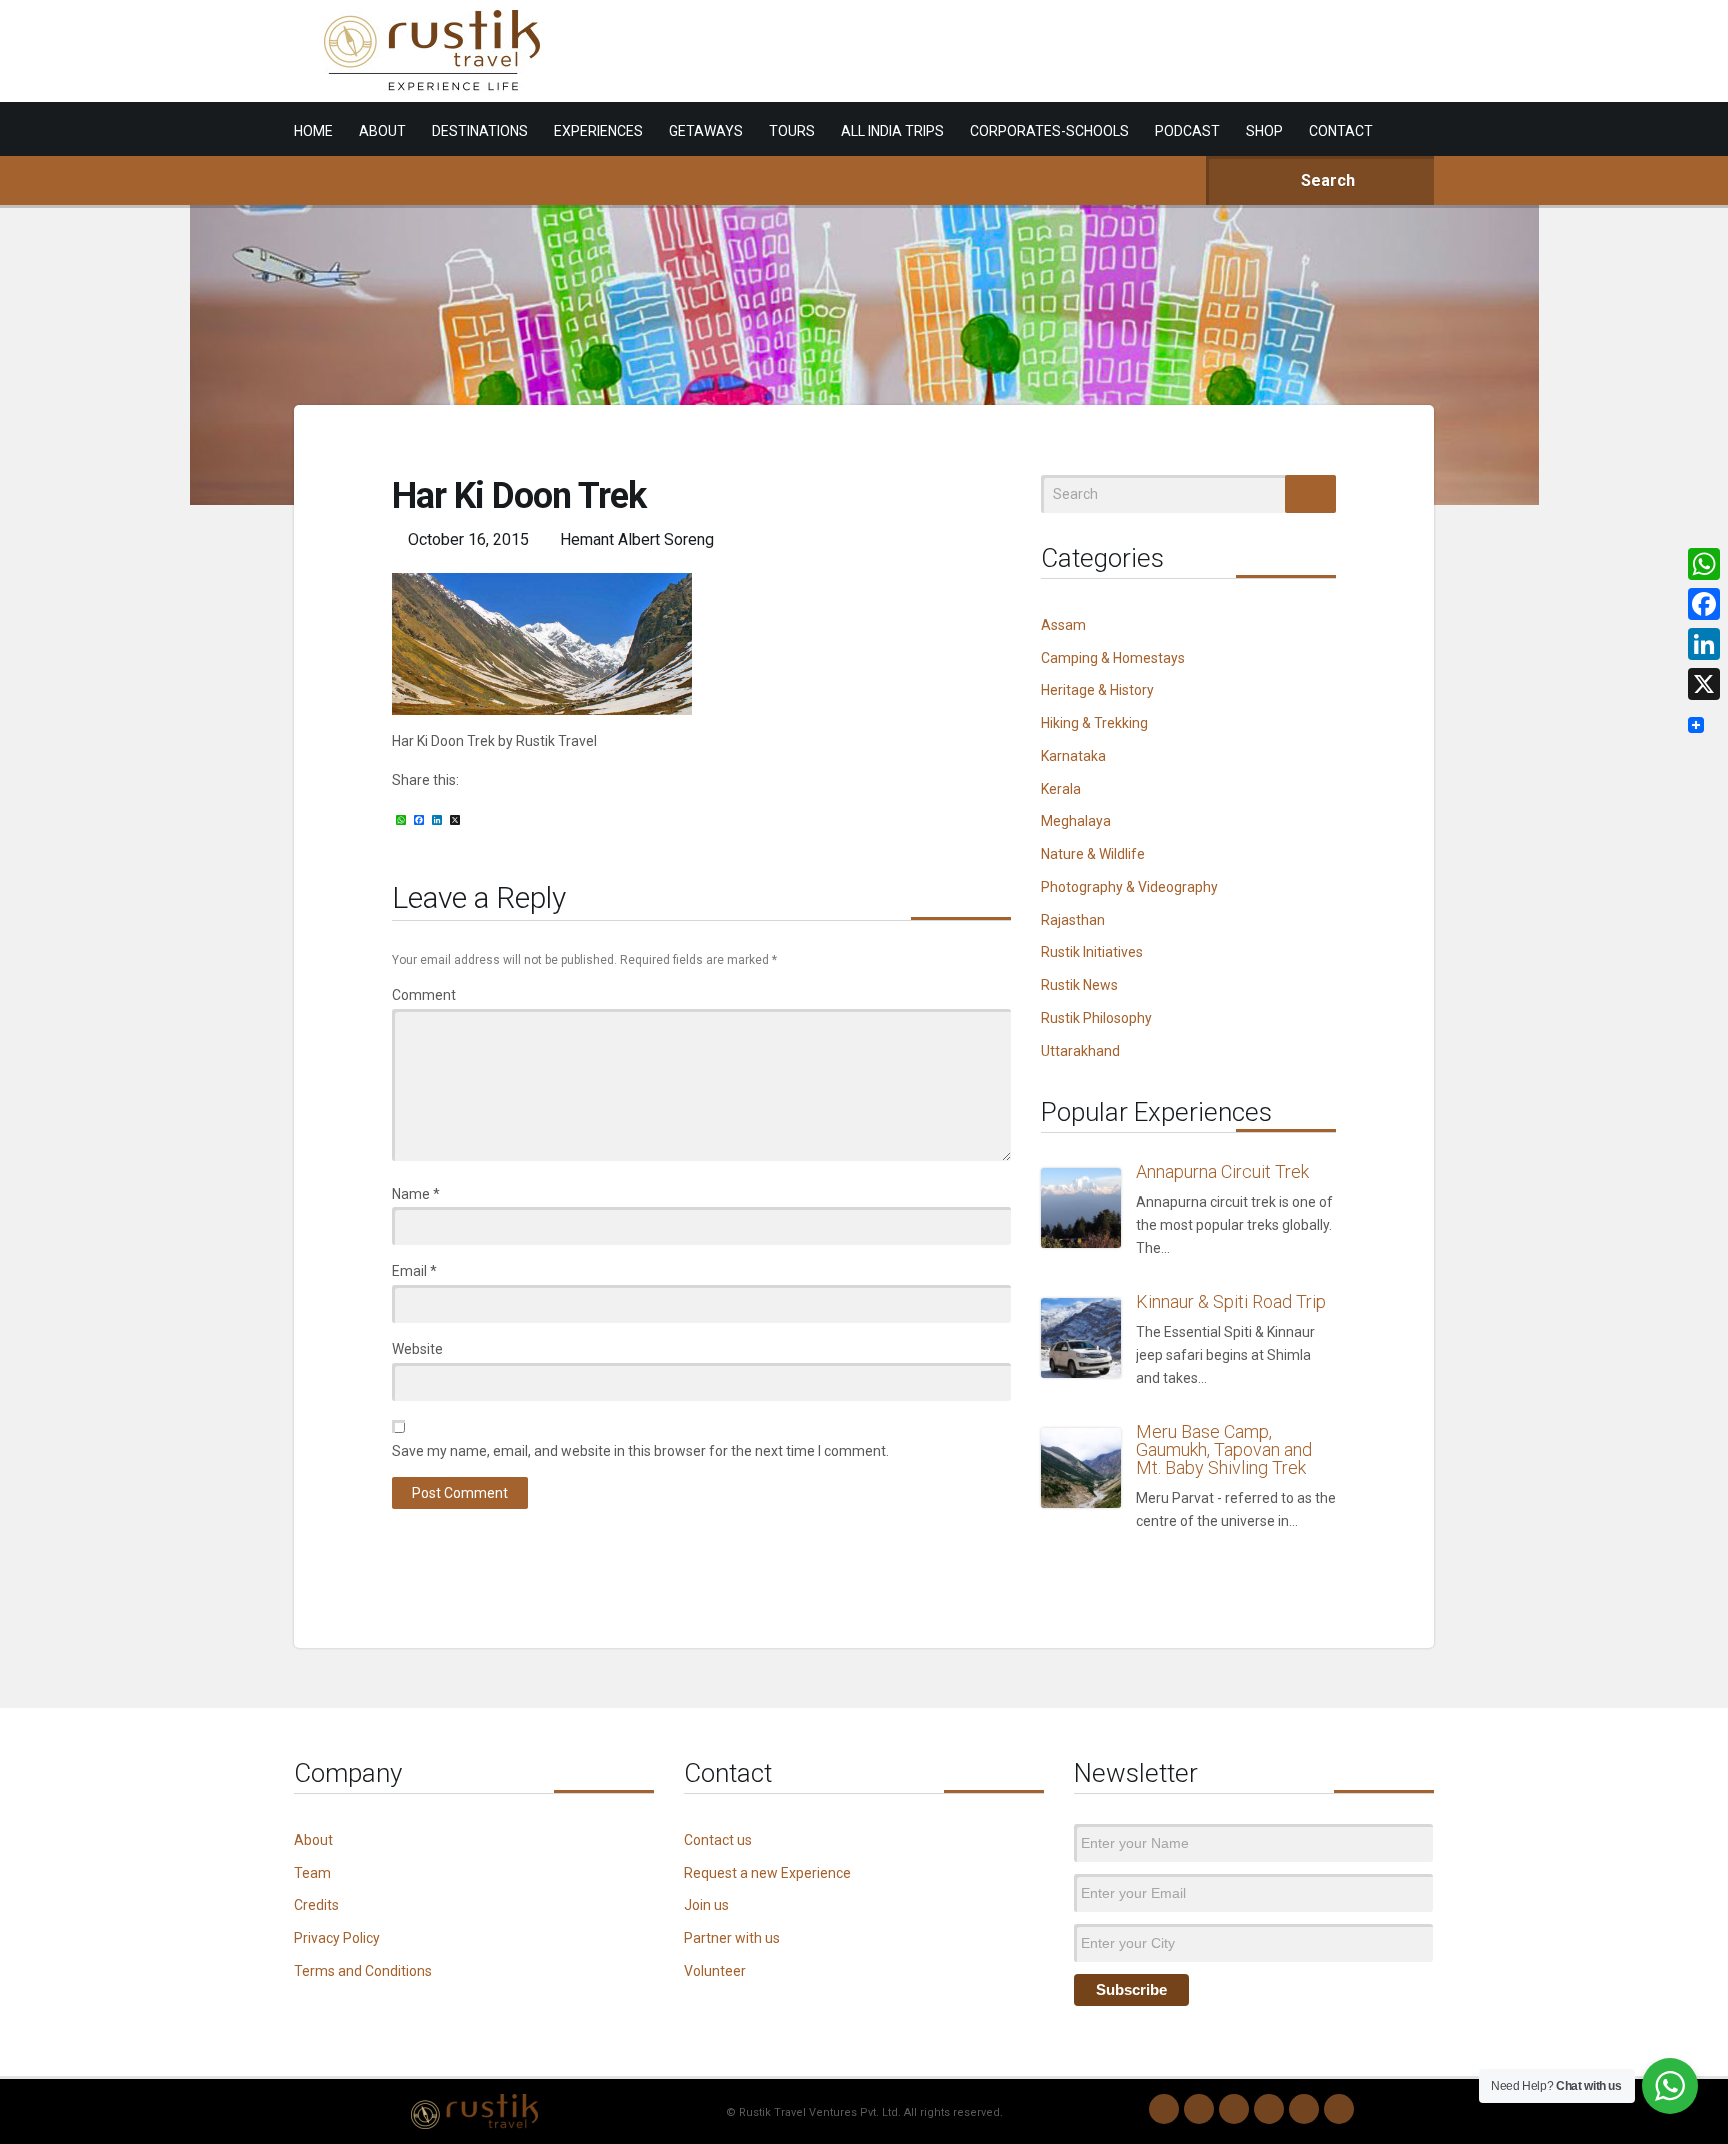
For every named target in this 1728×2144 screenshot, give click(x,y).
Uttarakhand (1080, 1051)
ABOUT (382, 131)
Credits (316, 1905)
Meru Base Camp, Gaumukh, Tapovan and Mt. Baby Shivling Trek (1224, 1449)
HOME (313, 131)
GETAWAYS (706, 131)
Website (417, 1349)
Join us (706, 1905)
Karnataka (1073, 756)
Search (1326, 180)
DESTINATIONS (480, 131)
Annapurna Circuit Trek (1222, 1171)
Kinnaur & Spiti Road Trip (1231, 1301)
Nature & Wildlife (1093, 854)
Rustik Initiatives (1092, 952)
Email (414, 1271)
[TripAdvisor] (1339, 2109)
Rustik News (1079, 985)
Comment (424, 995)
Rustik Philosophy (1096, 1018)
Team (312, 1873)
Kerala (1061, 789)
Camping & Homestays (1113, 658)
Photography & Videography (1129, 887)
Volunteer (715, 1971)
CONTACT (1341, 131)
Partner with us (732, 1938)
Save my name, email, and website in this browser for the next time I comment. (640, 1451)
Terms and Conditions (363, 1971)
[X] (1704, 684)
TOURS (792, 131)
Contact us (718, 1840)
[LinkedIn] (1269, 2109)
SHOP (1264, 131)
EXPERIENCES (598, 131)
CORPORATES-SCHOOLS (1049, 131)
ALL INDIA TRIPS (892, 131)
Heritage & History (1097, 690)
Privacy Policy (337, 1938)
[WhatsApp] (1164, 2109)
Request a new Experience (767, 1873)
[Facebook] (1234, 2109)
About (313, 1840)
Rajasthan (1073, 920)
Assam (1063, 625)
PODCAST (1187, 131)
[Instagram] (1199, 2109)
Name (416, 1194)
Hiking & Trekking (1094, 723)
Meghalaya (1076, 821)
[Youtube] (1304, 2109)
